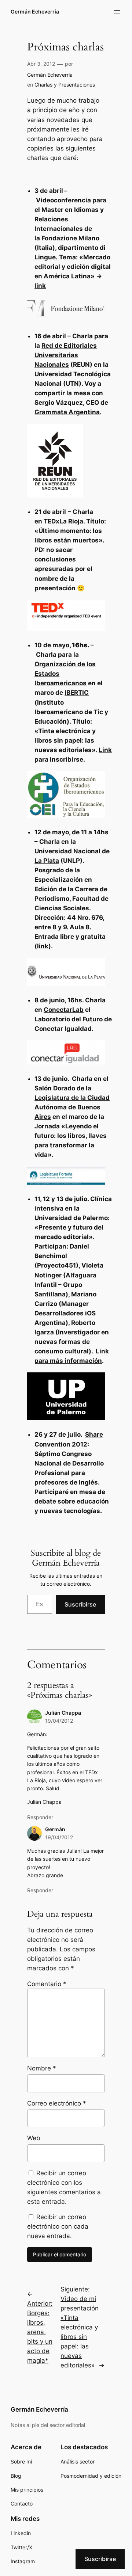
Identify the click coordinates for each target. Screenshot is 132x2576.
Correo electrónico (57, 2103)
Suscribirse (80, 1604)
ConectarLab (64, 1010)
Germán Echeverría (35, 12)
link (40, 286)
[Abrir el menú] (117, 12)
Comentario (47, 1984)
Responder (40, 1817)
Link (105, 750)
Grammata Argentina (67, 412)
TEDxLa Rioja (63, 521)
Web (34, 2138)
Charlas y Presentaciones (65, 85)
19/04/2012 (59, 1721)
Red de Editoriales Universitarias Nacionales (66, 355)
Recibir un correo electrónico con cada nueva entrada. (58, 2226)
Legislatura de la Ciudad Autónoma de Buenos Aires (72, 1107)
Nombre (42, 2068)
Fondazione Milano (70, 238)
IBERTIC (77, 693)
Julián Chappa (63, 1713)
